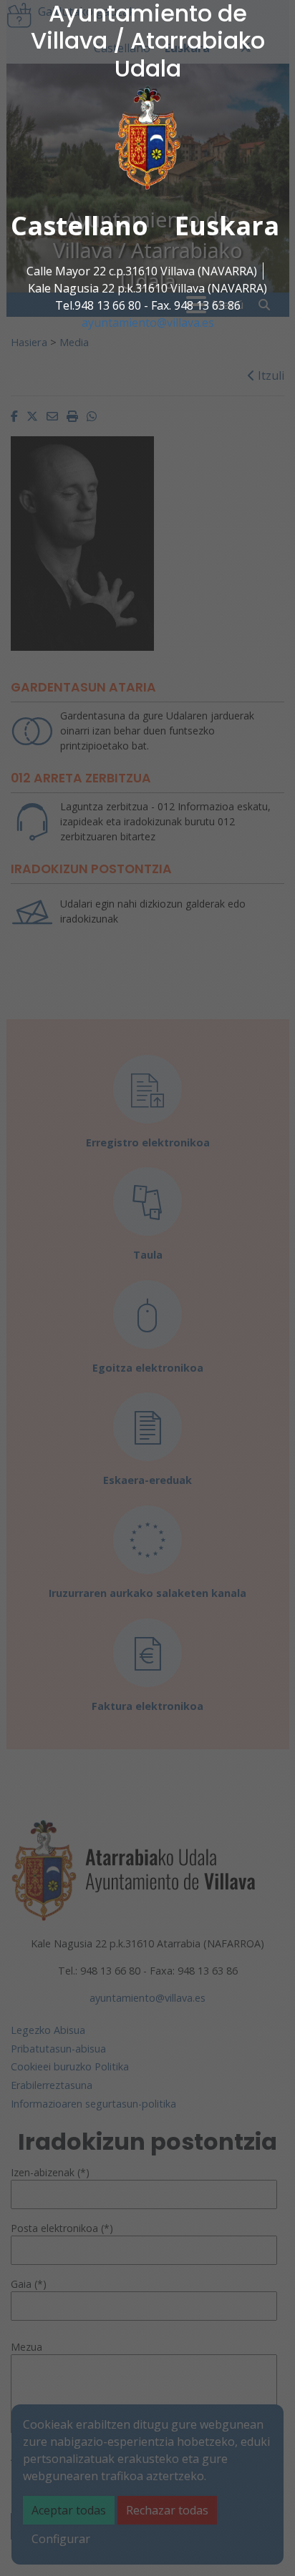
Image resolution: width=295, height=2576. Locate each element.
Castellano (79, 226)
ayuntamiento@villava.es (148, 323)
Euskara (227, 226)
